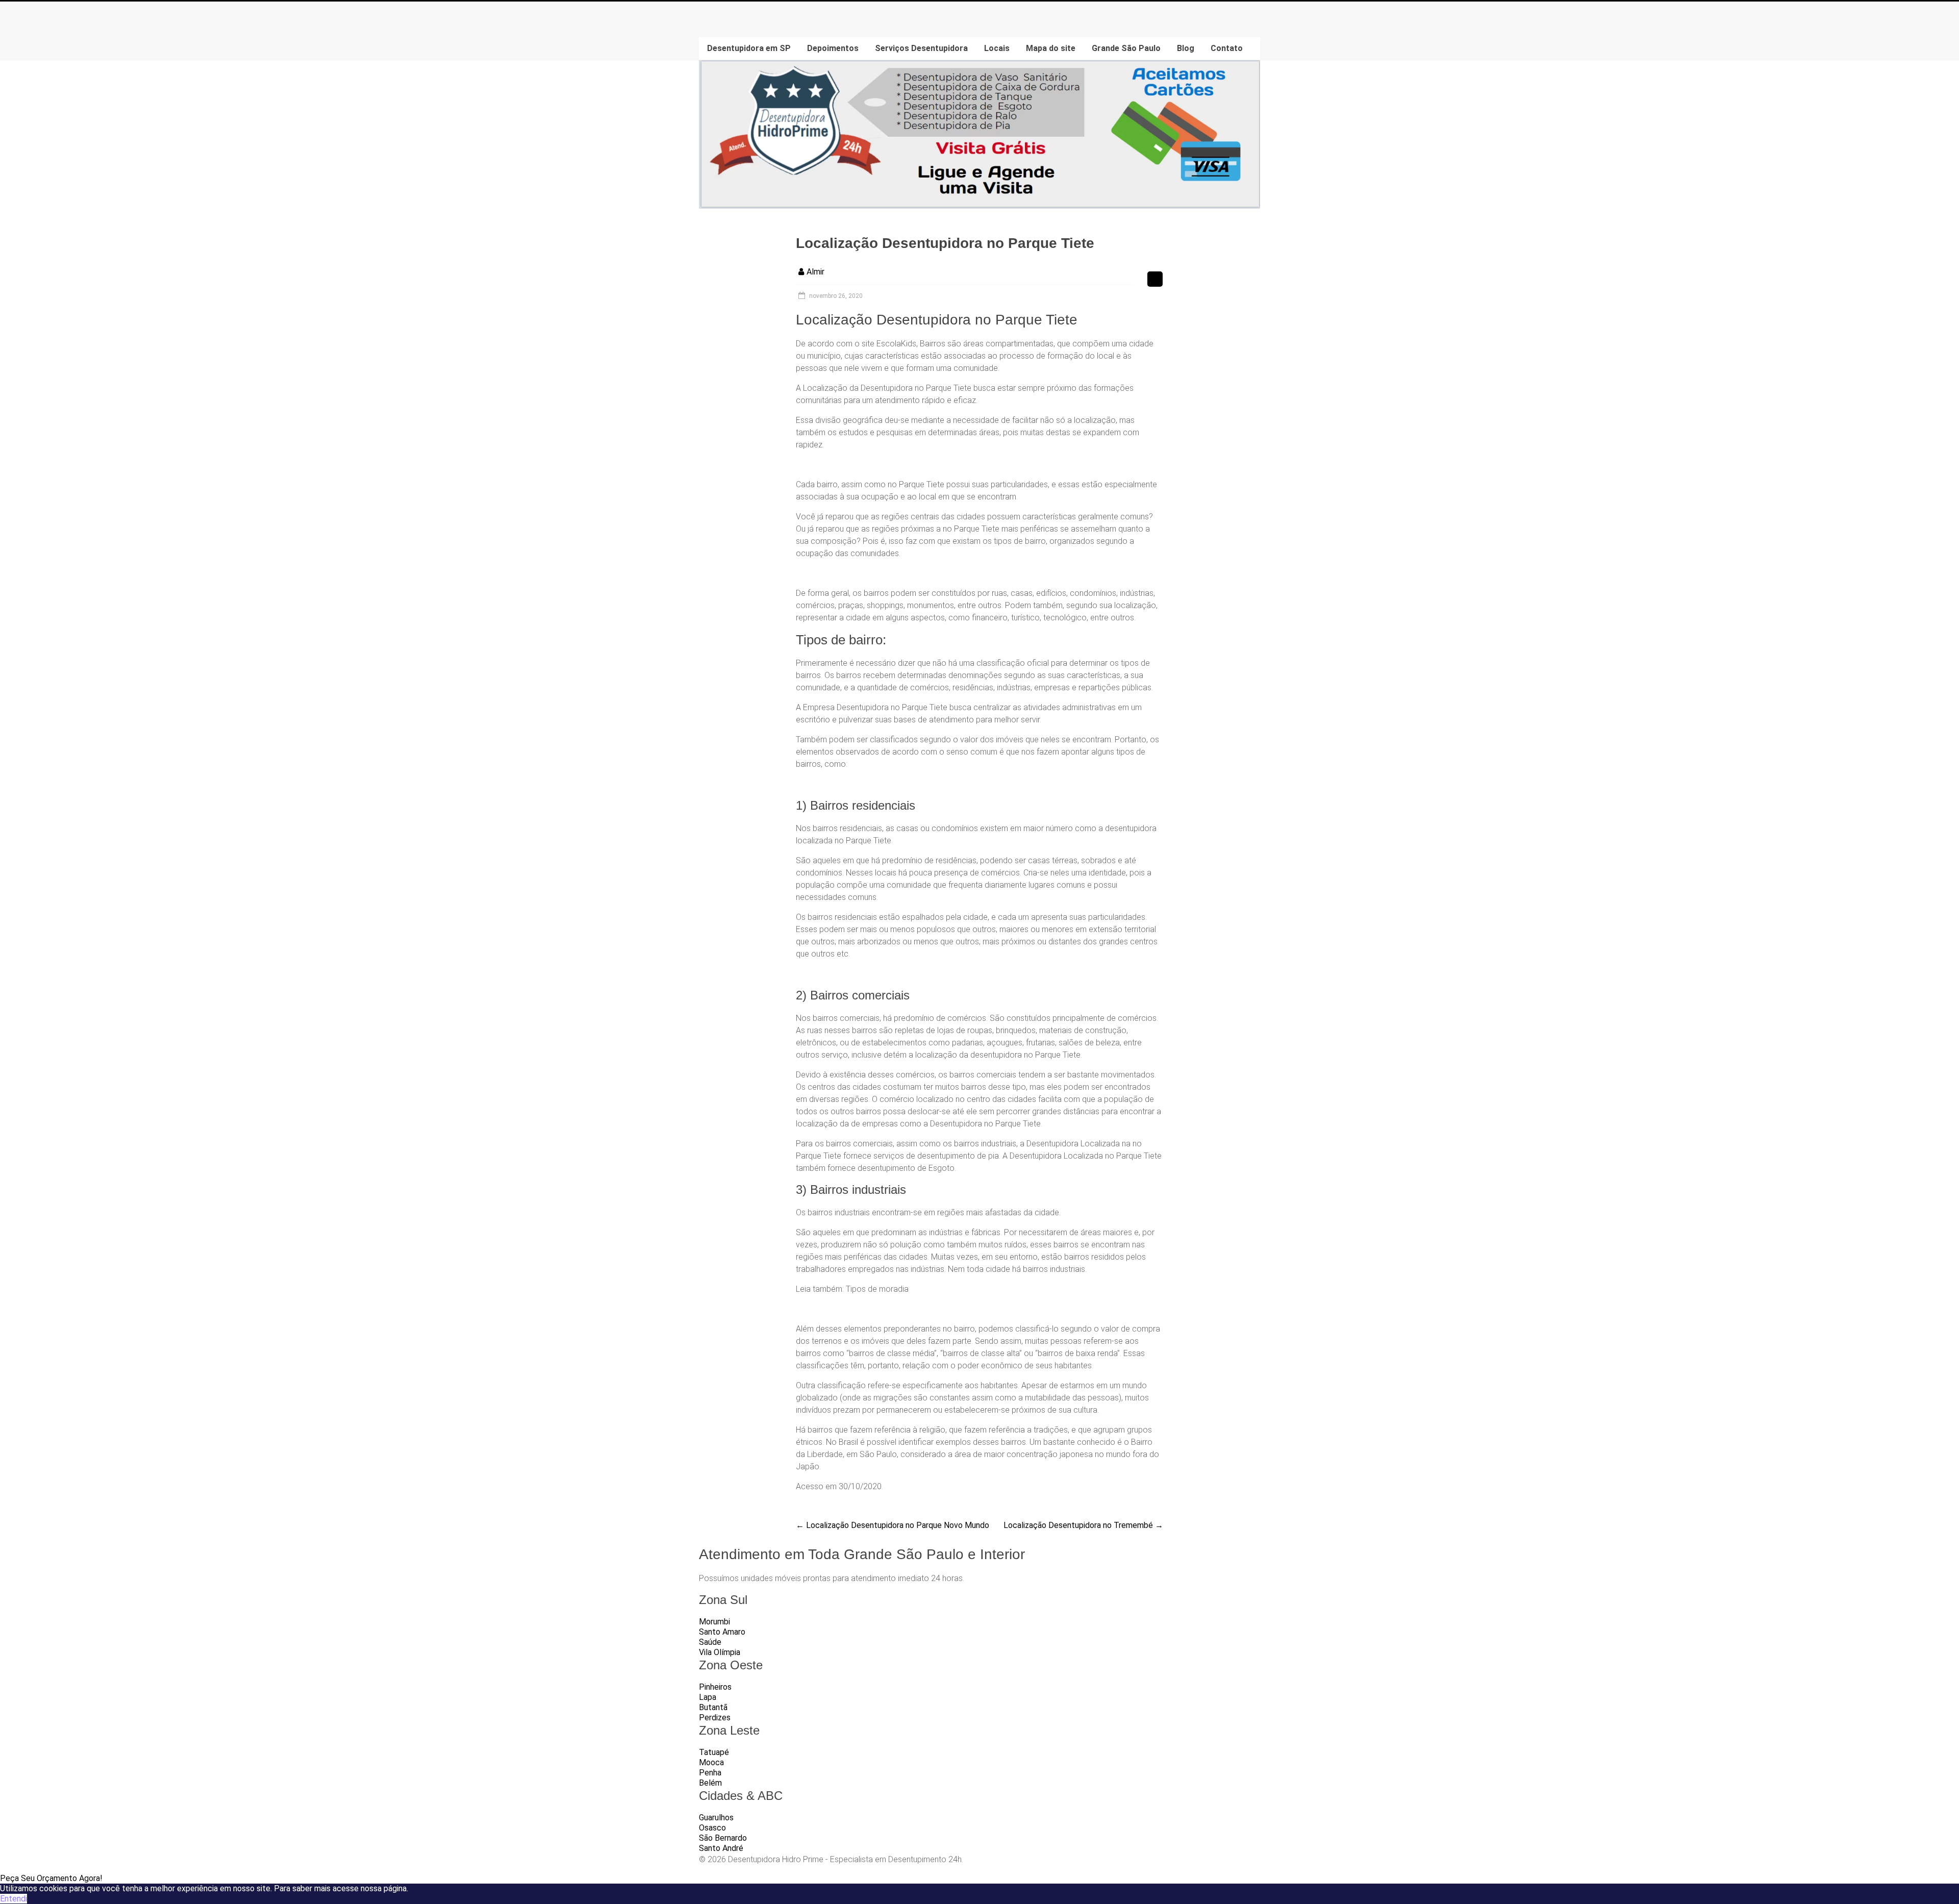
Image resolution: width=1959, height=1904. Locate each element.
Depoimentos (833, 48)
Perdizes (715, 1718)
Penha (710, 1773)
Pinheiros (715, 1687)
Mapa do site (1051, 48)
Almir (815, 272)
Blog (1186, 48)
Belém (710, 1783)
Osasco (712, 1828)
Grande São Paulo (1126, 48)
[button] (51, 1878)
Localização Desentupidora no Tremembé (1083, 1525)
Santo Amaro (722, 1632)
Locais (997, 48)
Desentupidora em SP (749, 48)
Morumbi (714, 1622)
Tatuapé (714, 1752)
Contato (1227, 48)
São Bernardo (723, 1838)
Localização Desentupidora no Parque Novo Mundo (893, 1525)
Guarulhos (716, 1818)
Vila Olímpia (720, 1652)
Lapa (708, 1697)
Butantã (713, 1707)
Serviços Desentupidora (921, 48)
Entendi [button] (14, 1899)
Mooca (711, 1762)
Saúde (710, 1642)
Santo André (721, 1848)
